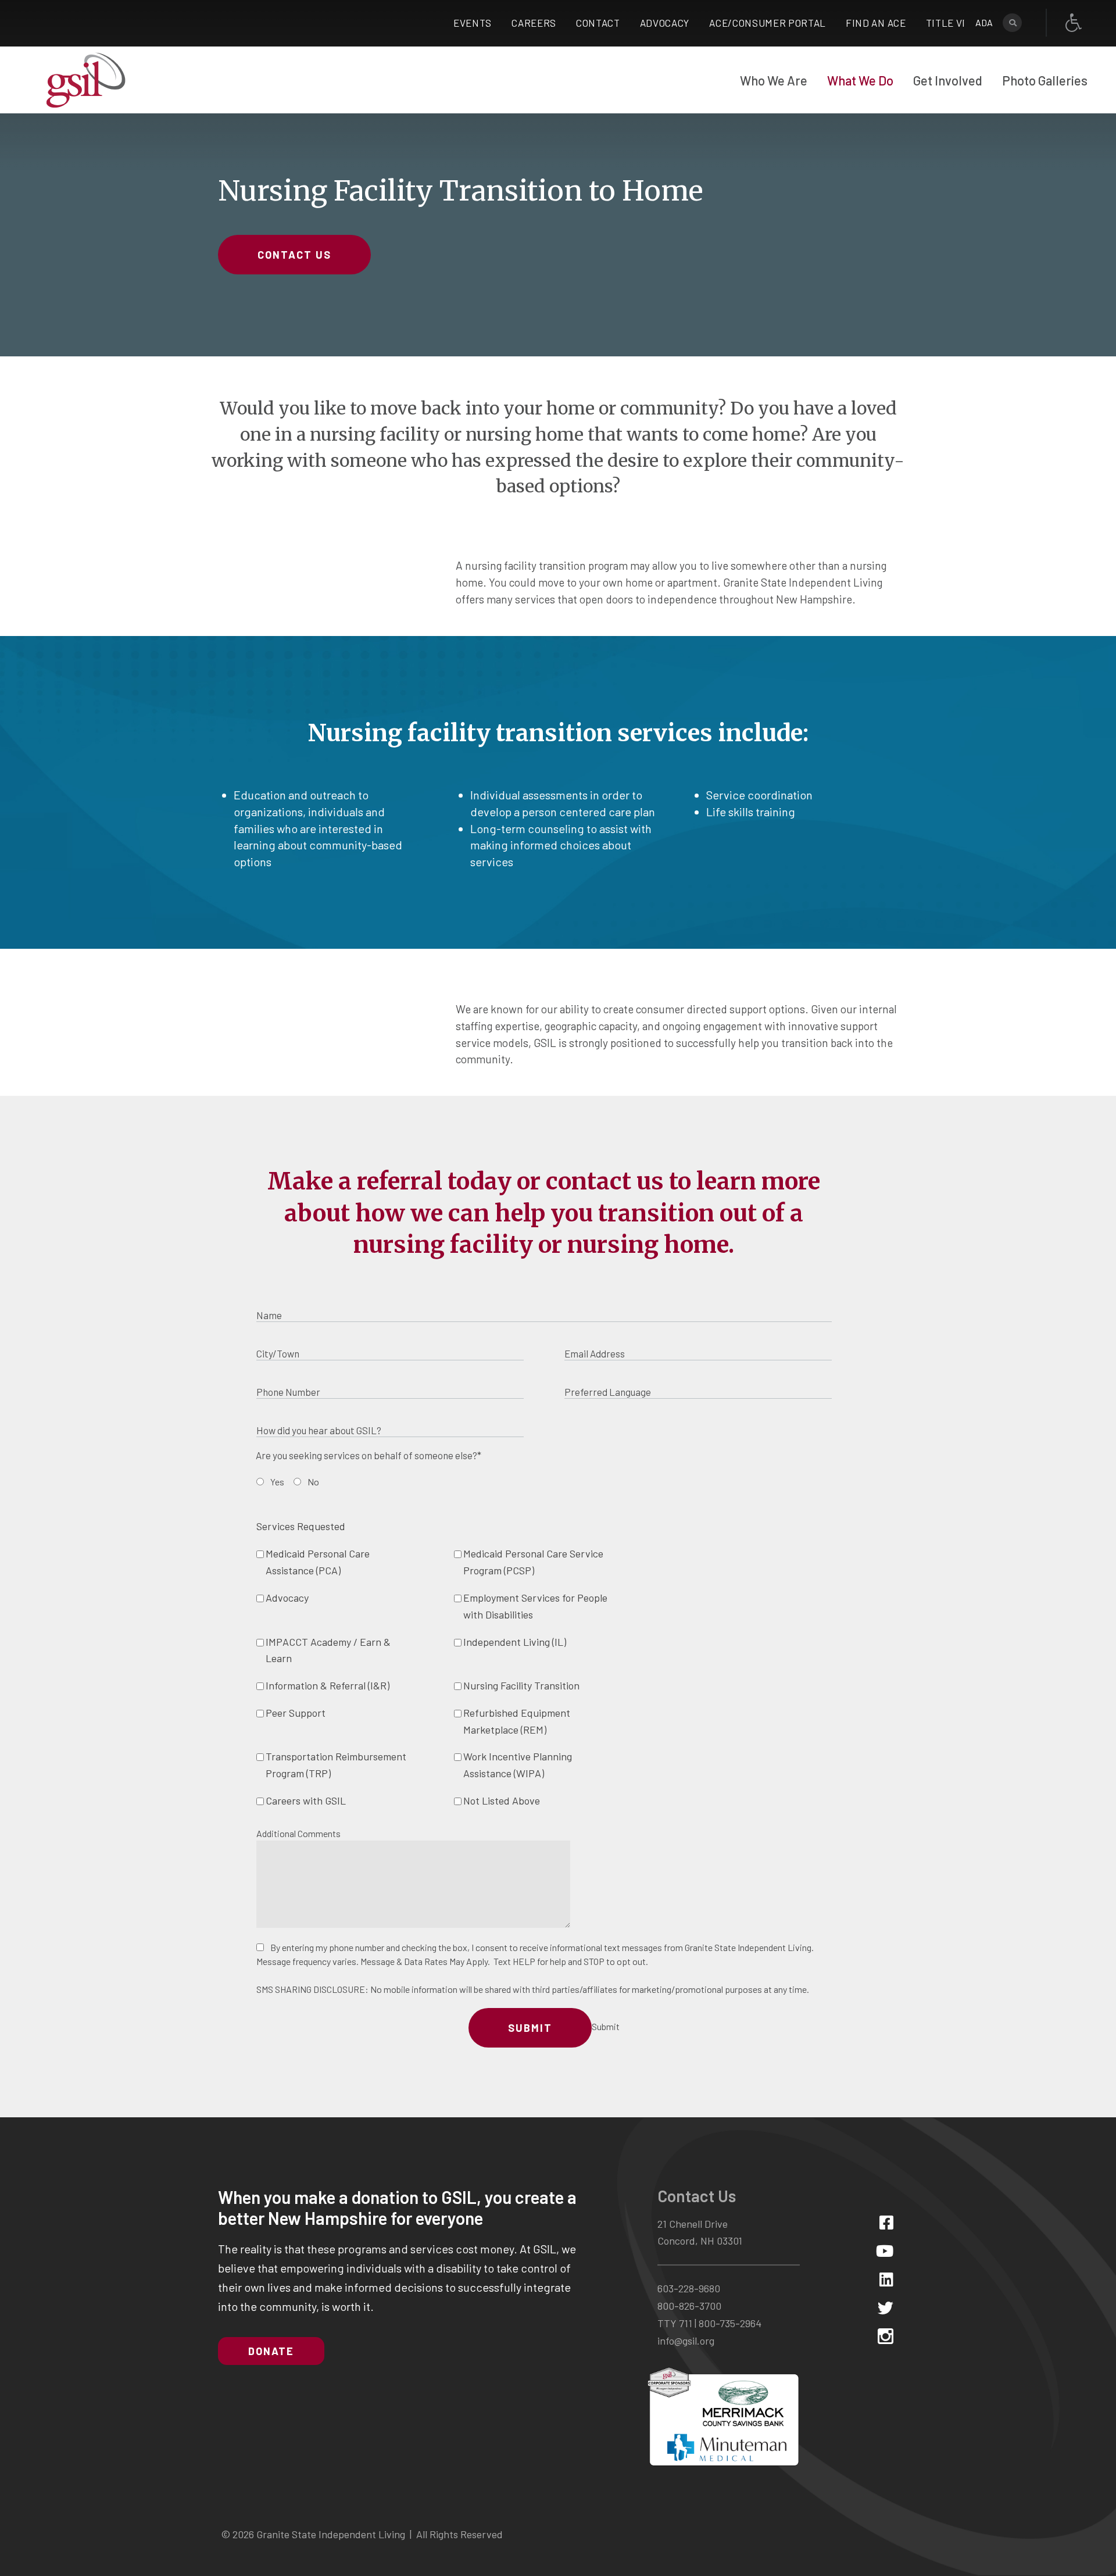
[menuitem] (774, 80)
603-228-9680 (689, 2288)
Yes (277, 1482)
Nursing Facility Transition (521, 1685)
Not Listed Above (502, 1800)
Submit (530, 2028)
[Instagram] (886, 2336)
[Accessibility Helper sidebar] (1074, 23)
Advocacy (665, 23)
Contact (598, 23)
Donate (271, 2351)
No (313, 1482)
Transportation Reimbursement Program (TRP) (336, 1765)
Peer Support (296, 1713)
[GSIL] (86, 80)
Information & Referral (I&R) (328, 1685)
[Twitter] (886, 2308)
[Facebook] (886, 2222)
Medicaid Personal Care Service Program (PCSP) (533, 1562)
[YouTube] (885, 2251)
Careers (534, 23)
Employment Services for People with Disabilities (535, 1606)
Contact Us (294, 255)
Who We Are (774, 80)
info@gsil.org (686, 2341)
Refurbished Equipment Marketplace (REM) (517, 1721)
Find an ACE (876, 23)
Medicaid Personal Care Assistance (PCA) (318, 1562)
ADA (984, 22)
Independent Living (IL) (515, 1642)
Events (473, 23)
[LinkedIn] (886, 2279)
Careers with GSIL (306, 1800)
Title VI (946, 23)
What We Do (860, 80)
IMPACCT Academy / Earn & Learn (328, 1650)
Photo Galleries (1045, 80)
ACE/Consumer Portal (768, 23)
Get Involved (948, 80)
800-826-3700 (689, 2306)
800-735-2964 (730, 2323)
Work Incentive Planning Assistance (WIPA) (518, 1765)
